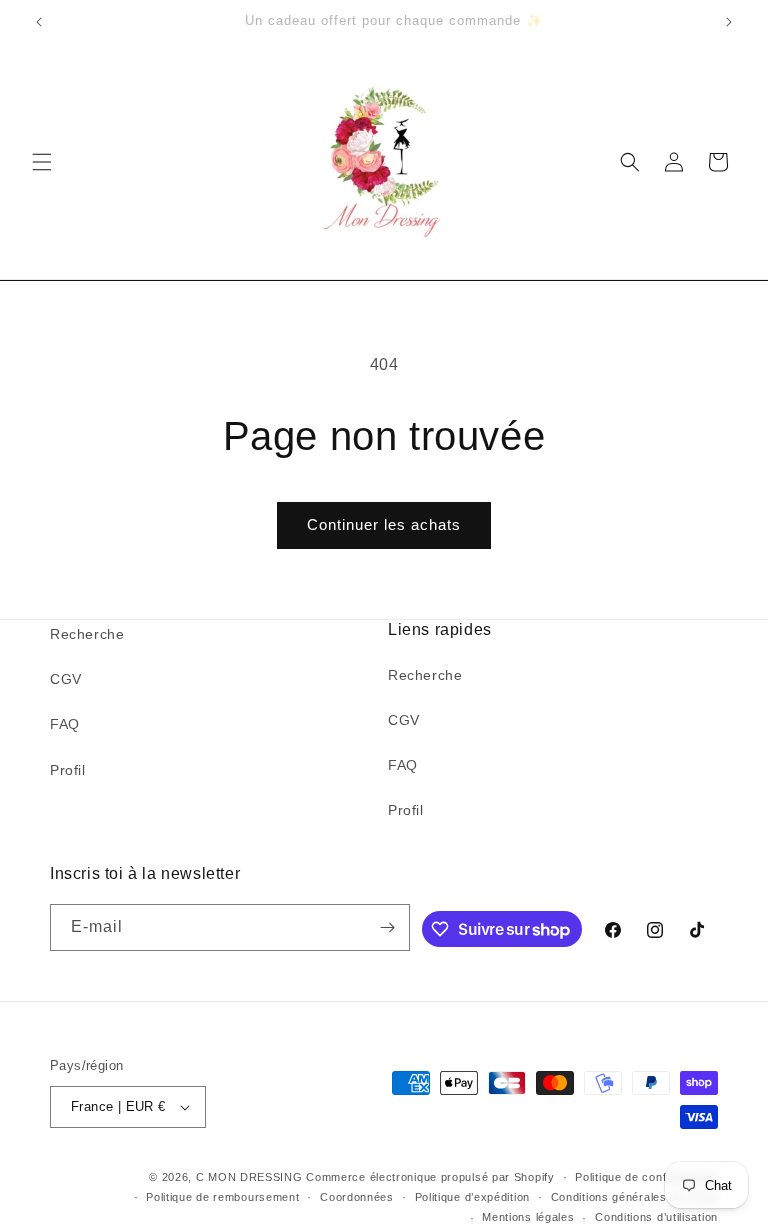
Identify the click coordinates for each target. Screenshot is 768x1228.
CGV (66, 679)
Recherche (87, 634)
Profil (68, 770)
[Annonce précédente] (39, 22)
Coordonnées (357, 1197)
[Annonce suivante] (729, 22)
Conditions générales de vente (634, 1197)
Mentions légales (528, 1217)
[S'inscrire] (387, 927)
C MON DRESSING (249, 1177)
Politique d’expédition (472, 1197)
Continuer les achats (384, 524)
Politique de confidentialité (646, 1177)
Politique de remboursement (222, 1197)
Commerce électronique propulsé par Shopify (430, 1177)
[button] (42, 162)
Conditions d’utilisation (656, 1217)
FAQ (65, 724)
